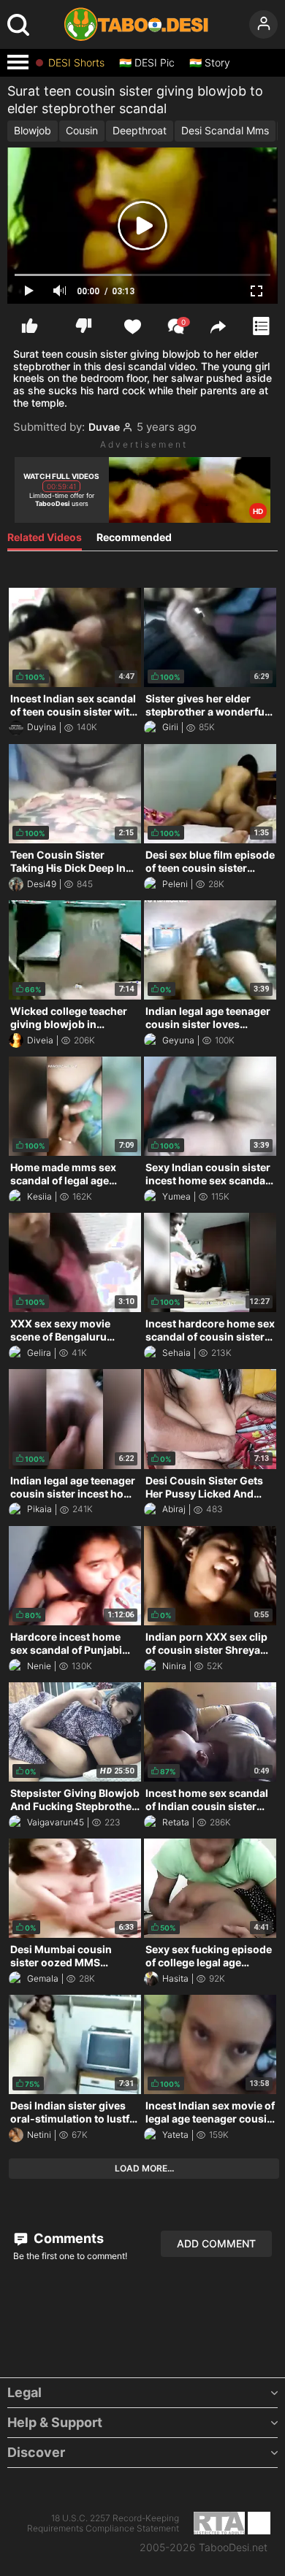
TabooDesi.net (233, 2548)
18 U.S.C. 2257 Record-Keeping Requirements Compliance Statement (103, 2523)
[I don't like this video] (84, 326)
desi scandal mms (225, 130)
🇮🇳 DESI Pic (147, 63)
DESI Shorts (76, 63)
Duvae (104, 427)
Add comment (216, 2243)
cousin (82, 130)
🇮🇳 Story (210, 63)
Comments (67, 2238)
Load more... (144, 2168)
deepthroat (140, 130)
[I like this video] (30, 326)
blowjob (33, 130)
